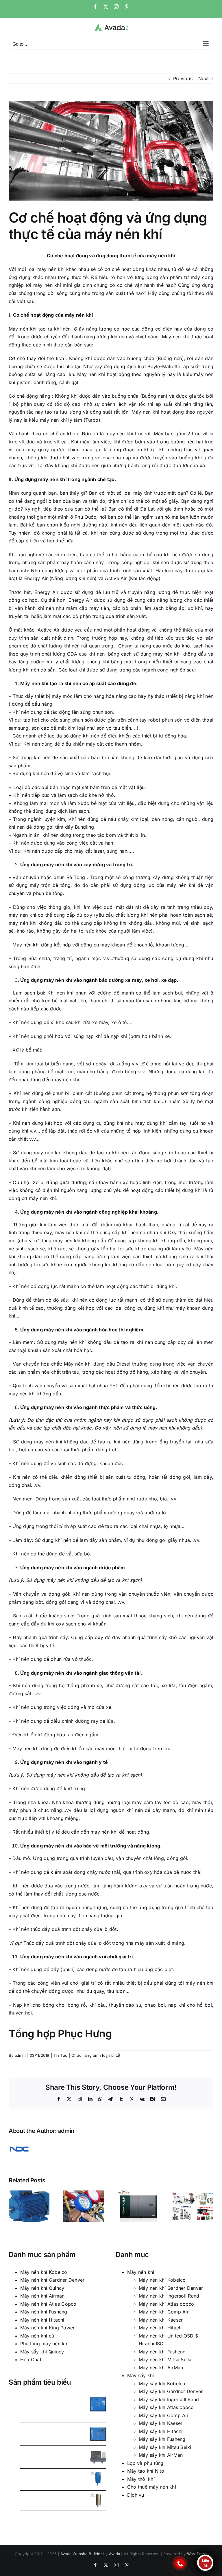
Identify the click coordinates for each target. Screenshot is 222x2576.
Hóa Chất (31, 2360)
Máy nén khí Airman (42, 2296)
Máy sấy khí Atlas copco (166, 2407)
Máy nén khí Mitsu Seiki (165, 2360)
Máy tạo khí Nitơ (146, 2471)
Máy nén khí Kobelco (44, 2272)
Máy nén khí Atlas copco (166, 2304)
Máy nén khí (141, 2272)
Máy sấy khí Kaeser (161, 2423)
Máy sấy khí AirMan (161, 2455)
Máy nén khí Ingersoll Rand (169, 2296)
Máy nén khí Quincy (42, 2288)
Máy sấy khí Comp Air (164, 2415)
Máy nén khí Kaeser (161, 2320)
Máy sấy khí (141, 2375)
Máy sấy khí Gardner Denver (171, 2391)
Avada (114, 2554)
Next (203, 78)
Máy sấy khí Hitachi (161, 2431)
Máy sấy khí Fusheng (162, 2439)
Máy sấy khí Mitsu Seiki (165, 2447)
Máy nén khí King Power (47, 2328)
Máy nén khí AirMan (161, 2368)
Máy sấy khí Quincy (42, 2352)
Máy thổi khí (141, 2479)
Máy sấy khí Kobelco (162, 2384)
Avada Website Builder (81, 2554)
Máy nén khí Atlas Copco (48, 2304)
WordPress (197, 2554)
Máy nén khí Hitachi (42, 2320)
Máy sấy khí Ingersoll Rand (169, 2399)
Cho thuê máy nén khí (152, 2487)
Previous (183, 78)
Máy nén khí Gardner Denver (52, 2280)
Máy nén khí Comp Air (164, 2312)
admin (20, 2055)
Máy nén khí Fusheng (44, 2312)
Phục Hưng (85, 2034)
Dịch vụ (136, 2495)
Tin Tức (60, 2055)
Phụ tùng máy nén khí (44, 2344)
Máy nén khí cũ (37, 2336)
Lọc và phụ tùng (145, 2463)
